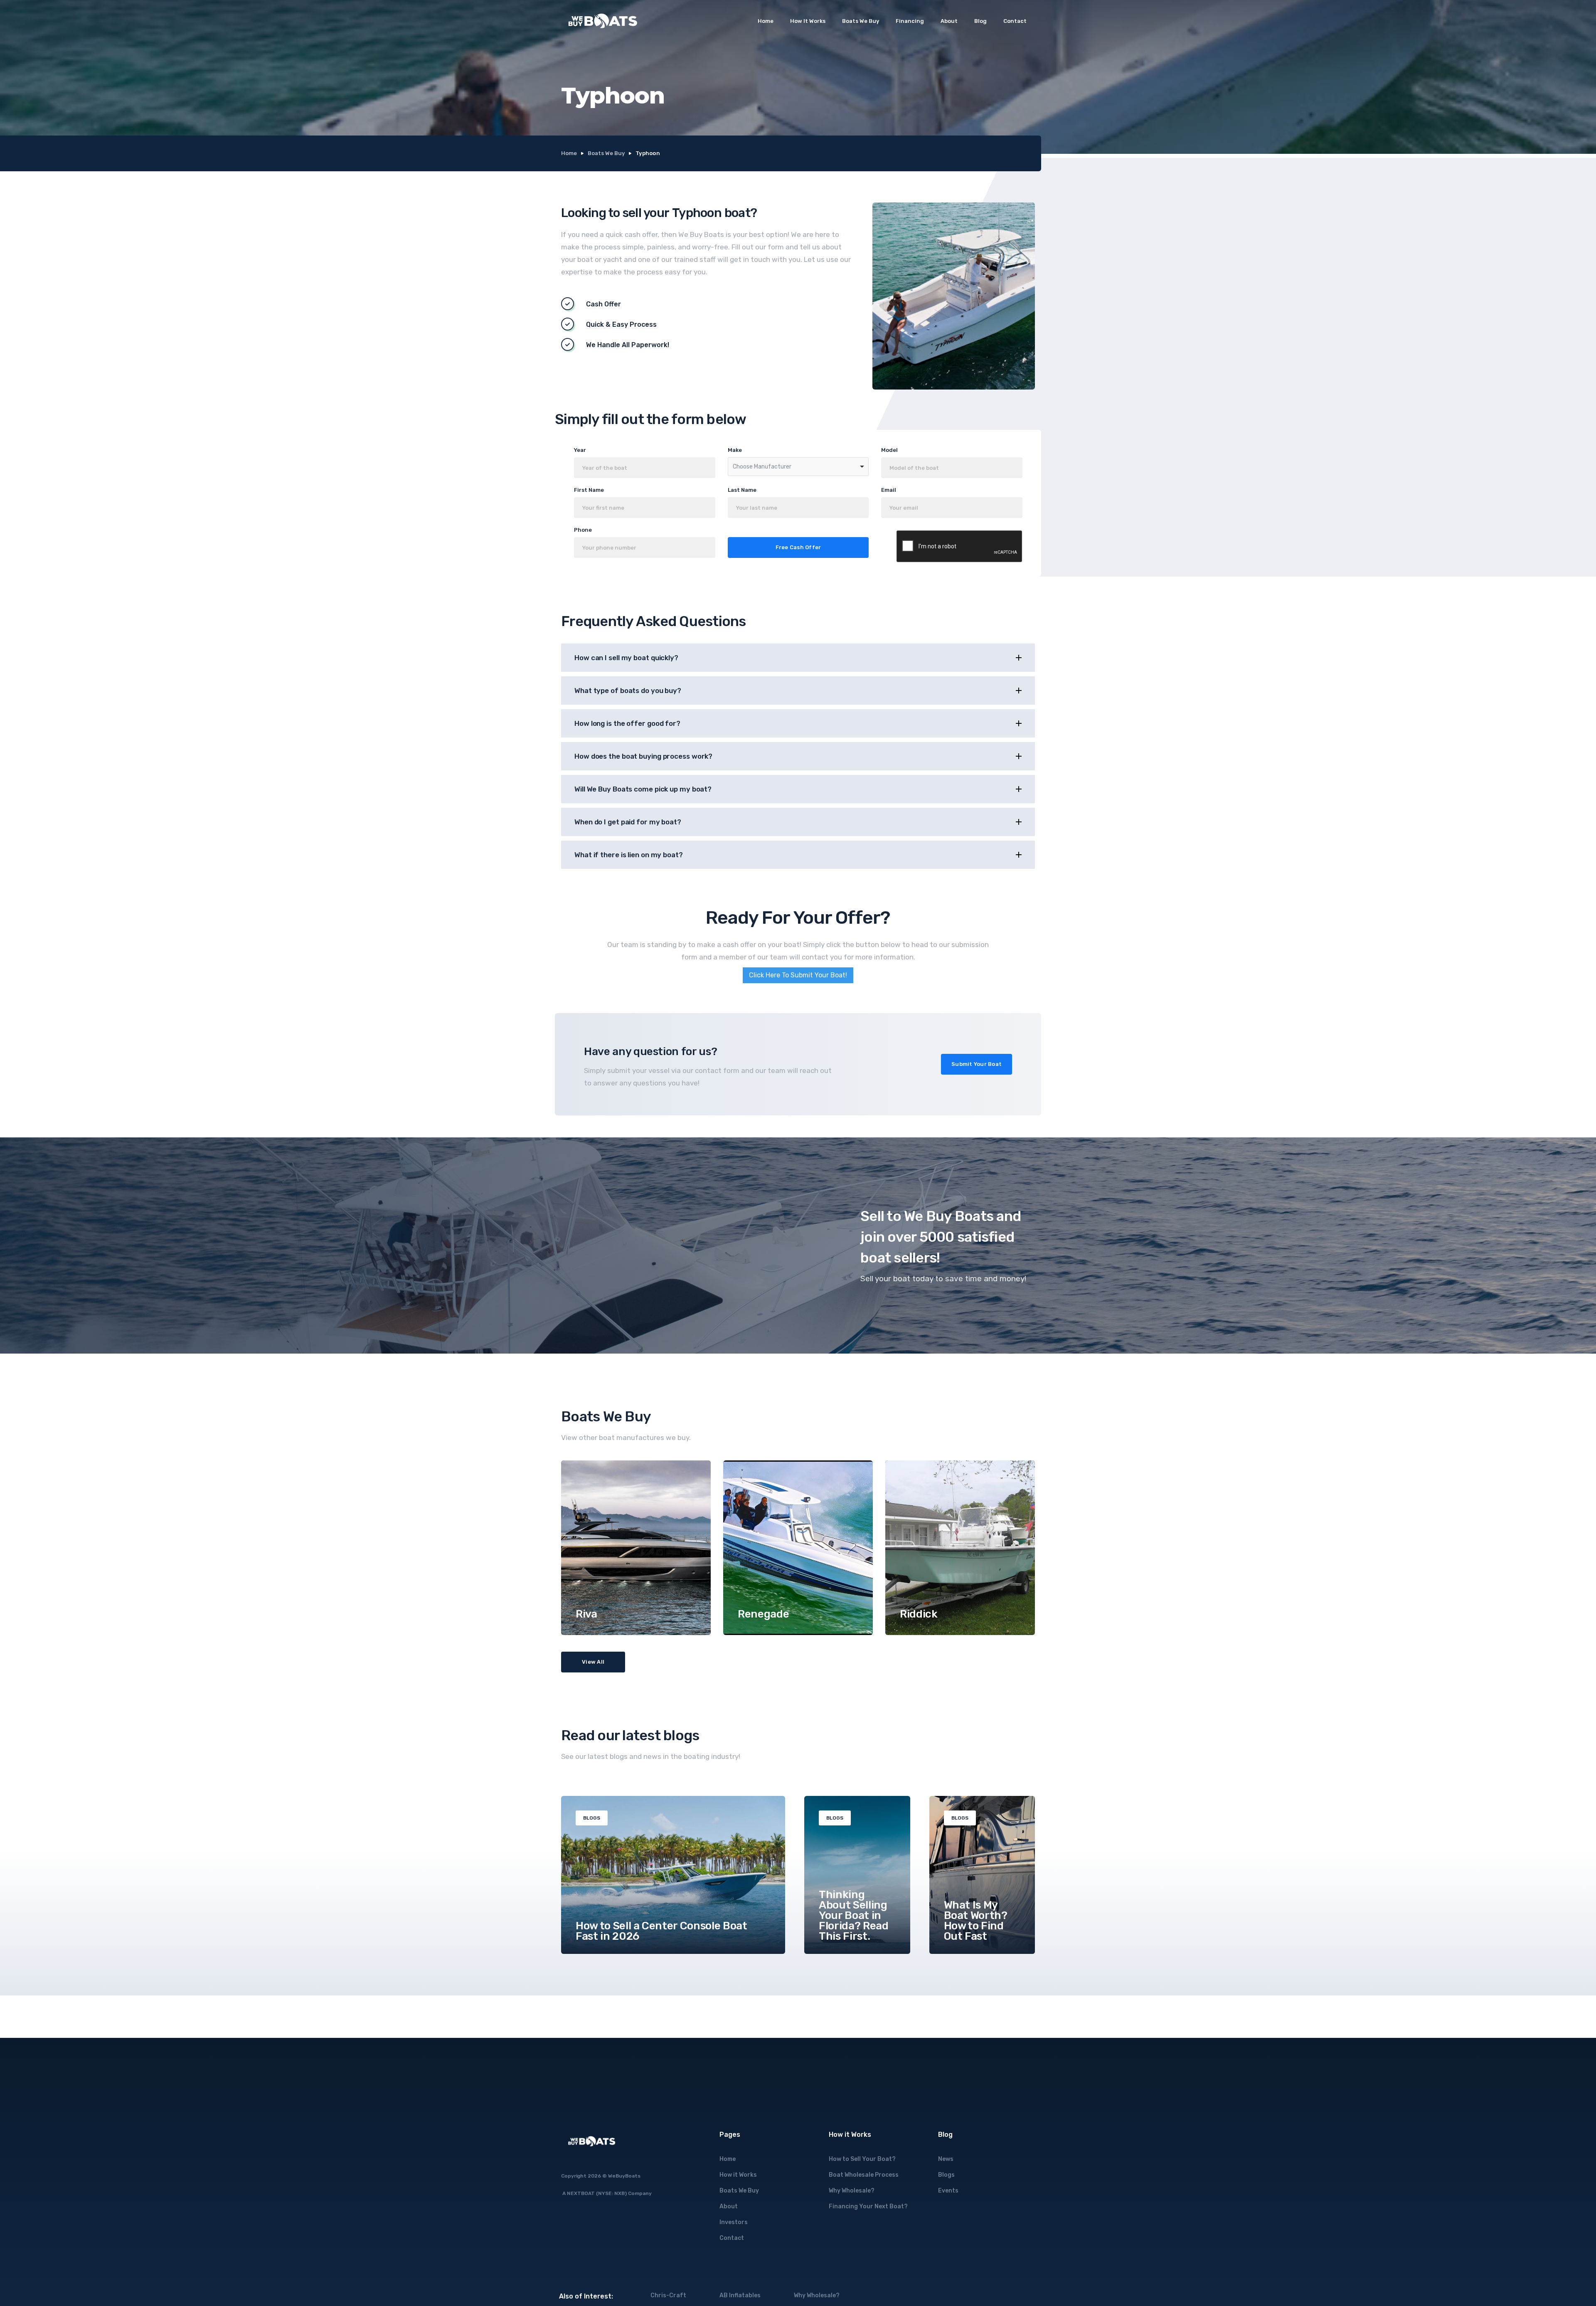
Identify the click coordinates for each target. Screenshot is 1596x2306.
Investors (734, 2222)
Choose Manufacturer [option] (762, 467)
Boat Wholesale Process (864, 2175)
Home (766, 21)
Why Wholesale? (852, 2191)
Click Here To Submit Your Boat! (798, 975)
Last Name (742, 490)
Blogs (946, 2175)
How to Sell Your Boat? (862, 2159)
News (946, 2159)
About (949, 21)
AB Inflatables (740, 2295)
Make (735, 450)
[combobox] (798, 467)
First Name (589, 490)
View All (593, 1662)
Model (889, 450)
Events (948, 2191)
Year (580, 450)
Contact (1015, 21)
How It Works (808, 21)
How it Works (738, 2175)
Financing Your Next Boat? (868, 2206)
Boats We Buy (861, 21)
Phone (583, 530)
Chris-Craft (668, 2295)
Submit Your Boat (977, 1064)
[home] (603, 21)
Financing (910, 21)
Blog (980, 21)
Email (889, 490)
